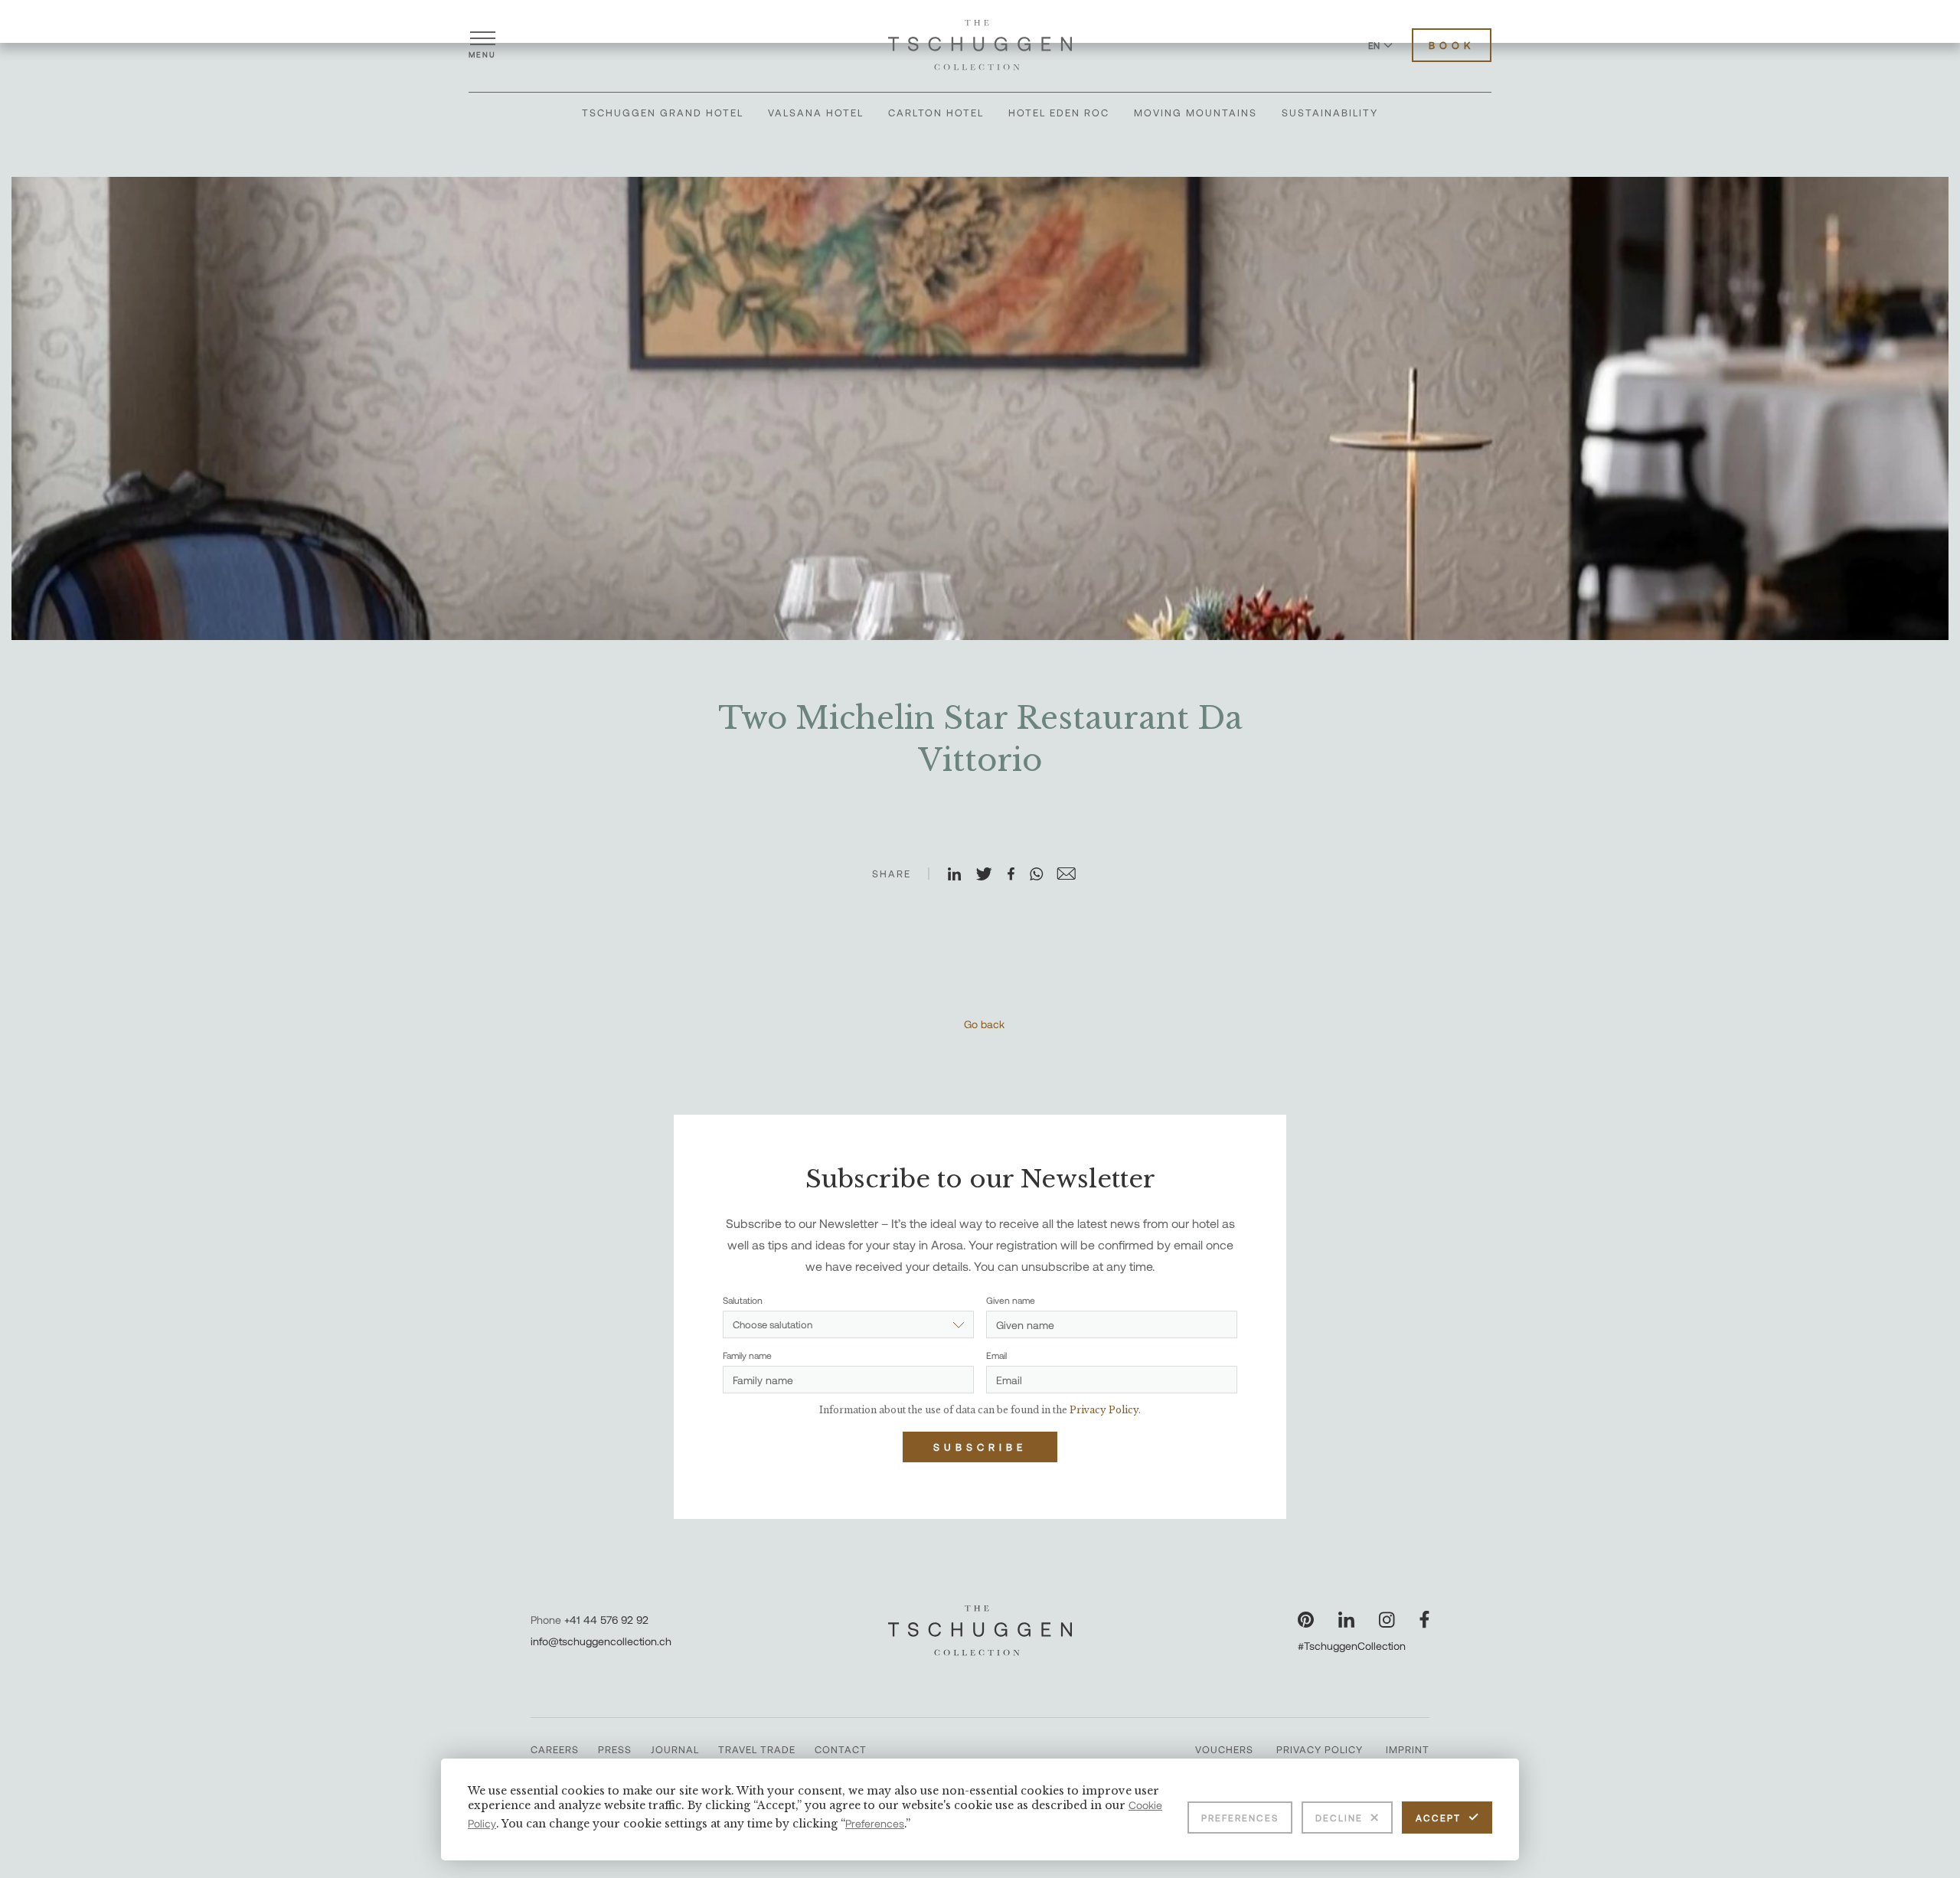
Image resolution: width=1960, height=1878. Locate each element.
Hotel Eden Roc (1059, 113)
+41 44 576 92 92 (606, 1620)
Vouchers (1224, 1749)
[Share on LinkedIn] (961, 875)
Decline (1339, 1818)
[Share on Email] (1073, 875)
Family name (747, 1355)
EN (1374, 45)
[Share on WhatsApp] (1043, 875)
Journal (675, 1749)
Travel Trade (757, 1749)
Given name (1011, 1300)
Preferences (1240, 1818)
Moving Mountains (1196, 113)
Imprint (1408, 1749)
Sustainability (1330, 113)
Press (615, 1749)
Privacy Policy (1320, 1749)
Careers (555, 1749)
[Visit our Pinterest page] (1306, 1620)
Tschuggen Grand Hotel (663, 113)
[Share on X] (991, 875)
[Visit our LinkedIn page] (1346, 1620)
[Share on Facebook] (1018, 875)
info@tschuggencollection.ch (601, 1641)
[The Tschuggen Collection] (980, 45)
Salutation (743, 1300)
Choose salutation (773, 1324)
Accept (1438, 1818)
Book (1452, 45)
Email (996, 1355)
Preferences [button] (875, 1823)
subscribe (980, 1447)
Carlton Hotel (936, 113)
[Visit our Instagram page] (1387, 1620)
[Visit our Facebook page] (1424, 1620)
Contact (841, 1749)
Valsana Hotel (816, 113)
